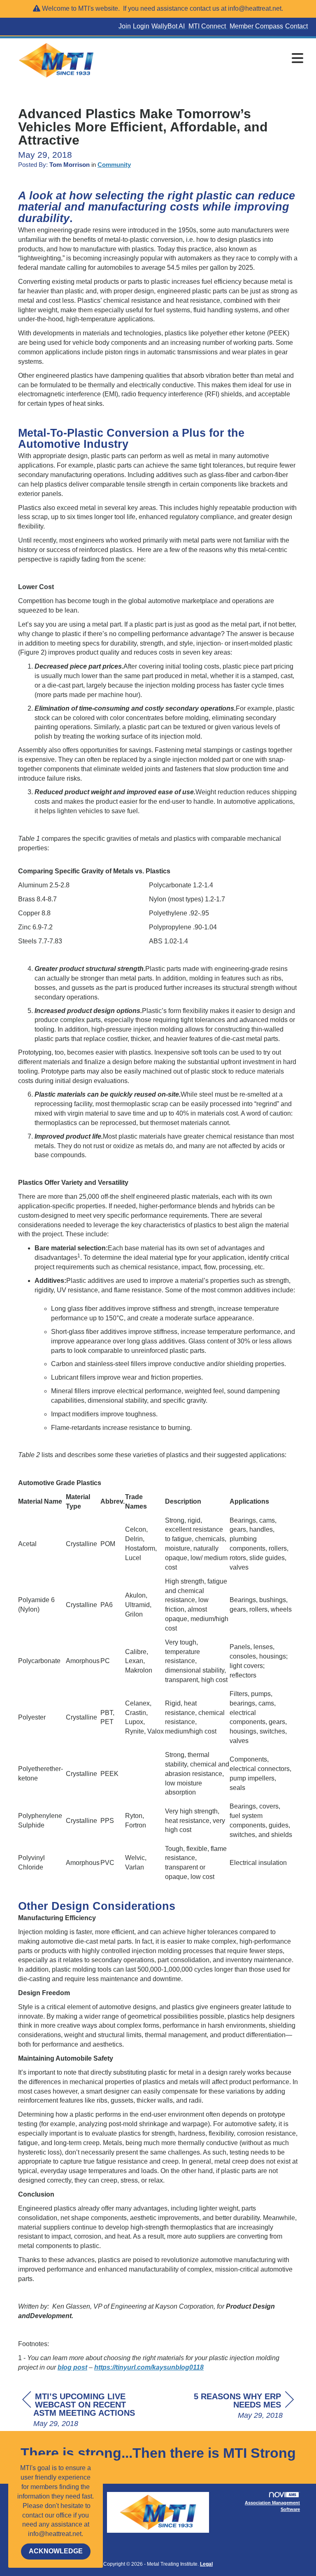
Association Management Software (272, 2506)
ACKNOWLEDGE (56, 2551)
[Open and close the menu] (207, 59)
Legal (206, 2564)
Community (114, 165)
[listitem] (126, 27)
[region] (232, 2406)
